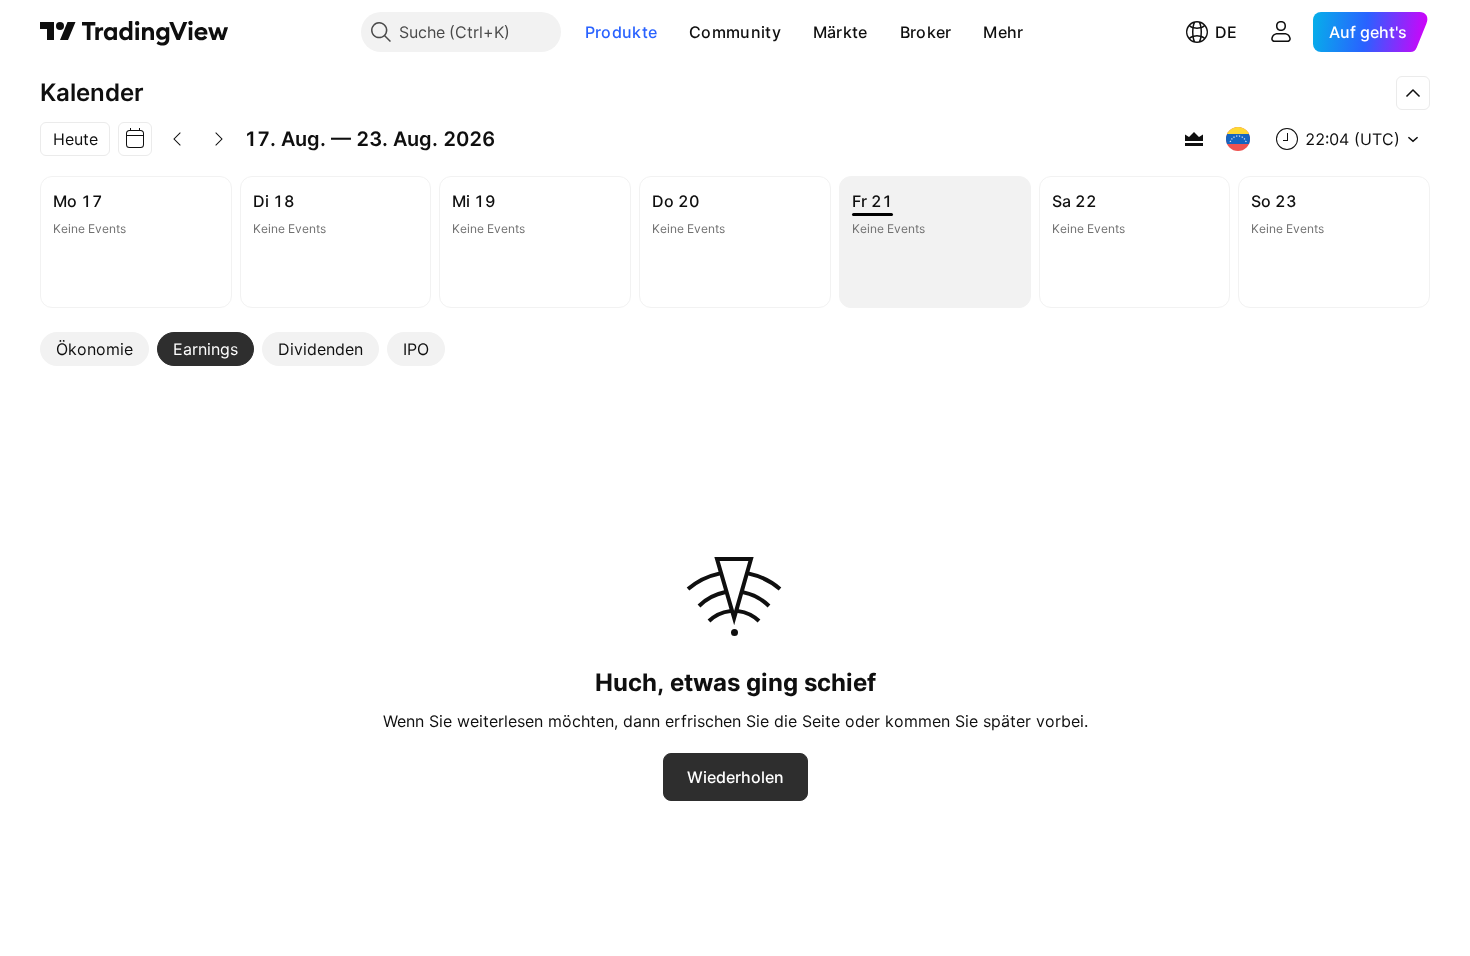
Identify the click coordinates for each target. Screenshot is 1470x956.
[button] (672, 32)
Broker (926, 32)
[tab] (94, 349)
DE (1226, 32)
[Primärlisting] (1194, 139)
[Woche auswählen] (135, 139)
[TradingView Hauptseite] (134, 32)
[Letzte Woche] (177, 139)
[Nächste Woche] (219, 139)
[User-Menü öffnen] (1281, 32)
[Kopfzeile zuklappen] (1413, 93)
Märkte (840, 32)
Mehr (1003, 32)
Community (735, 32)
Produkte (621, 32)
